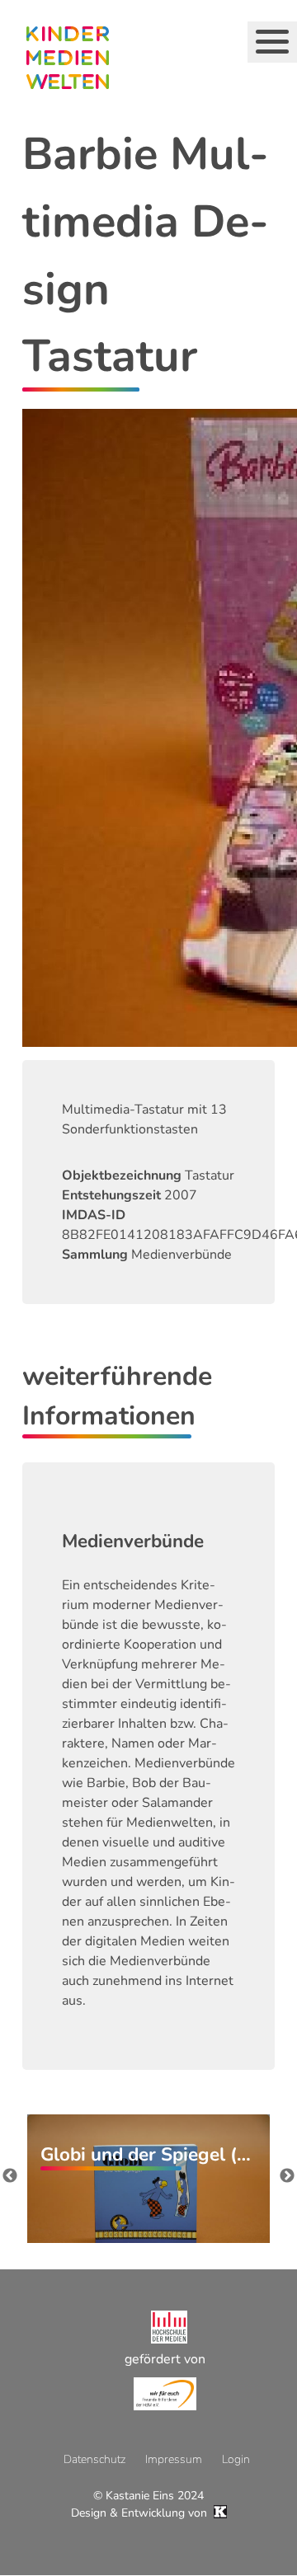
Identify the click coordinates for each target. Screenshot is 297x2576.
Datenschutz (94, 2459)
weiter (287, 2176)
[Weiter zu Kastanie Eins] (219, 2513)
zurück (10, 2176)
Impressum (174, 2459)
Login (236, 2459)
